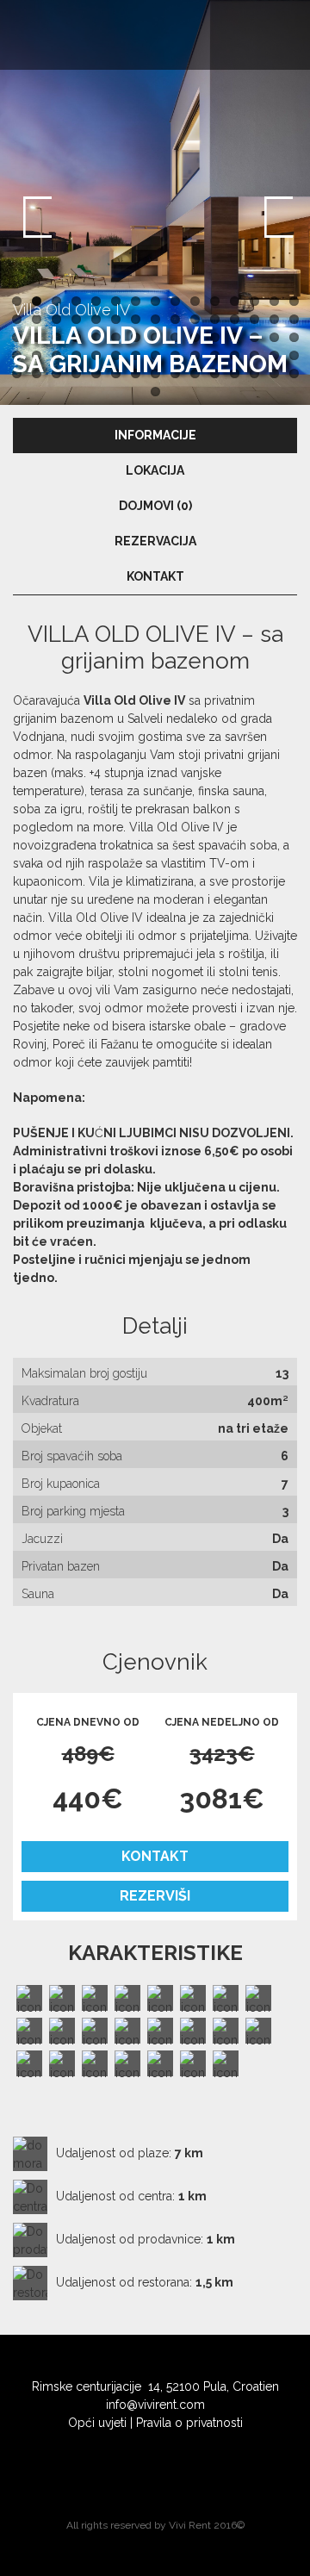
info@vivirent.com (155, 2405)
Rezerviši (155, 1896)
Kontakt (155, 1856)
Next (276, 215)
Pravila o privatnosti (189, 2423)
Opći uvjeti (97, 2423)
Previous (34, 215)
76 (155, 392)
